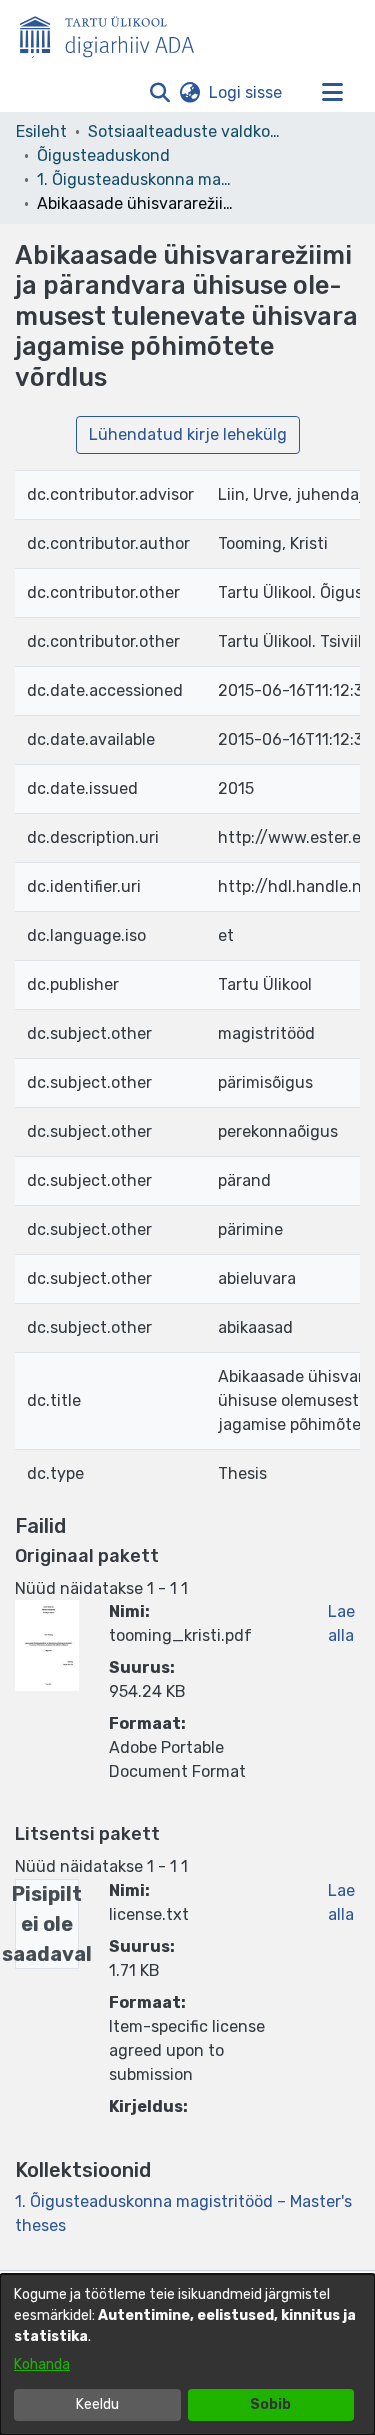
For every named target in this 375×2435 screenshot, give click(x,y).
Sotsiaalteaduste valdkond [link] (188, 131)
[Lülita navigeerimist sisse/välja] (332, 93)
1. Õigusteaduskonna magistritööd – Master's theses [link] (137, 179)
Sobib (270, 2404)
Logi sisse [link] (246, 92)
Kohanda (42, 2364)
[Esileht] (115, 33)
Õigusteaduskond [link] (103, 155)
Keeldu (97, 2404)
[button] (159, 93)
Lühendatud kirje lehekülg (188, 434)
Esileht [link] (41, 131)
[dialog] (187, 2354)
